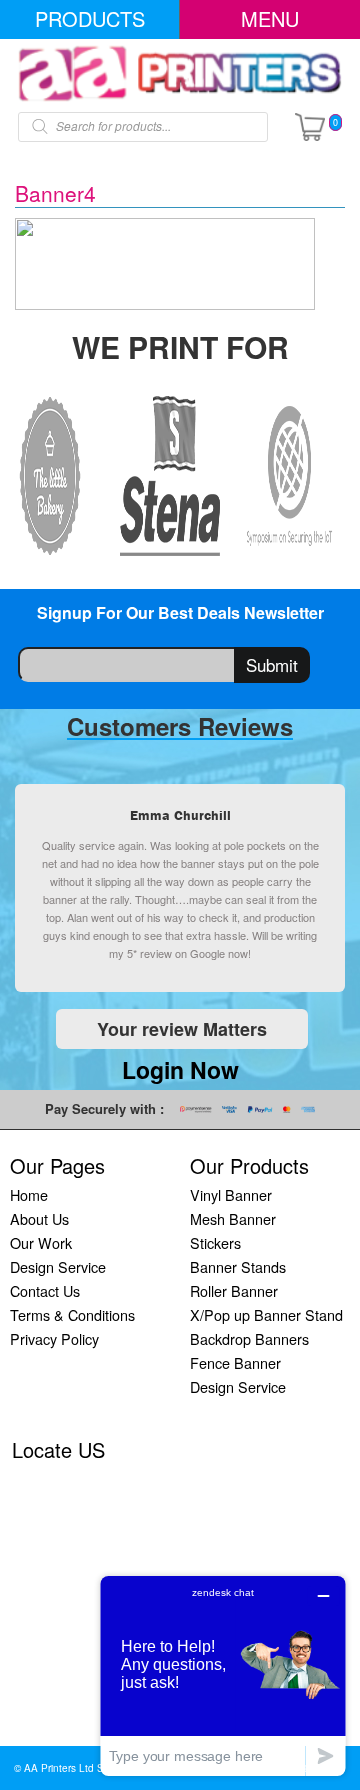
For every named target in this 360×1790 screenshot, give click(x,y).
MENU (270, 18)
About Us (39, 1218)
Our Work (41, 1242)
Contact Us (45, 1290)
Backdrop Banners (249, 1338)
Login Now (180, 1069)
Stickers (215, 1242)
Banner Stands (238, 1266)
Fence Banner (235, 1362)
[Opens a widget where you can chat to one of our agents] (223, 1675)
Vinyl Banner (231, 1194)
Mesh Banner (233, 1218)
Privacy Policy (54, 1338)
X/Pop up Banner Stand (266, 1314)
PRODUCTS (90, 18)
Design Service (58, 1266)
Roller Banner (234, 1290)
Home (29, 1194)
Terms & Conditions (72, 1314)
